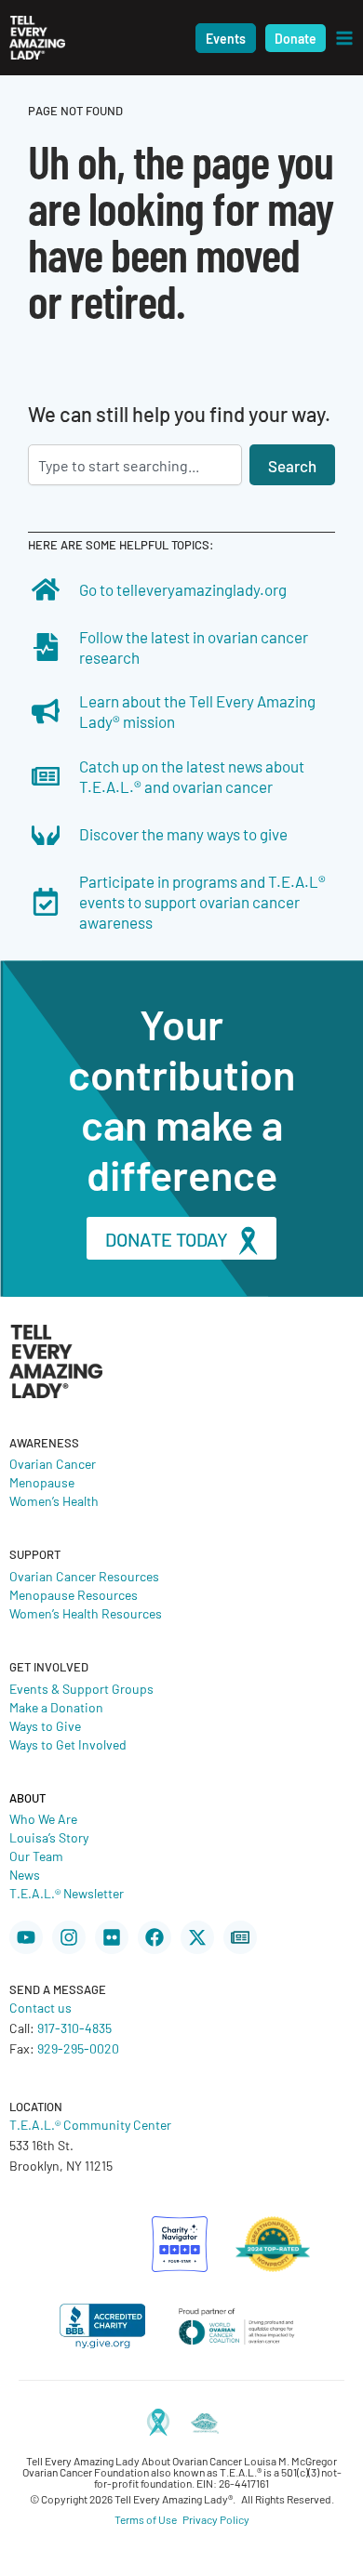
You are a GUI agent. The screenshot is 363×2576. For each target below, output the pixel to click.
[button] (226, 38)
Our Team (36, 1856)
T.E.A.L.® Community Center (90, 2124)
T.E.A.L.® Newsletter (67, 1893)
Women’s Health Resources (86, 1613)
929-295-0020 (78, 2048)
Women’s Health (54, 1500)
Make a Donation (56, 1707)
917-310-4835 (74, 2028)
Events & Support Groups (81, 1688)
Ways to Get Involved (68, 1744)
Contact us (40, 2007)
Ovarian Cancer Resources (84, 1576)
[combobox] (135, 465)
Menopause (42, 1482)
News (25, 1874)
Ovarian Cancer (53, 1463)
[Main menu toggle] (344, 38)
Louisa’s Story (49, 1837)
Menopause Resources (74, 1594)
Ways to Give (45, 1725)
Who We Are (43, 1818)
